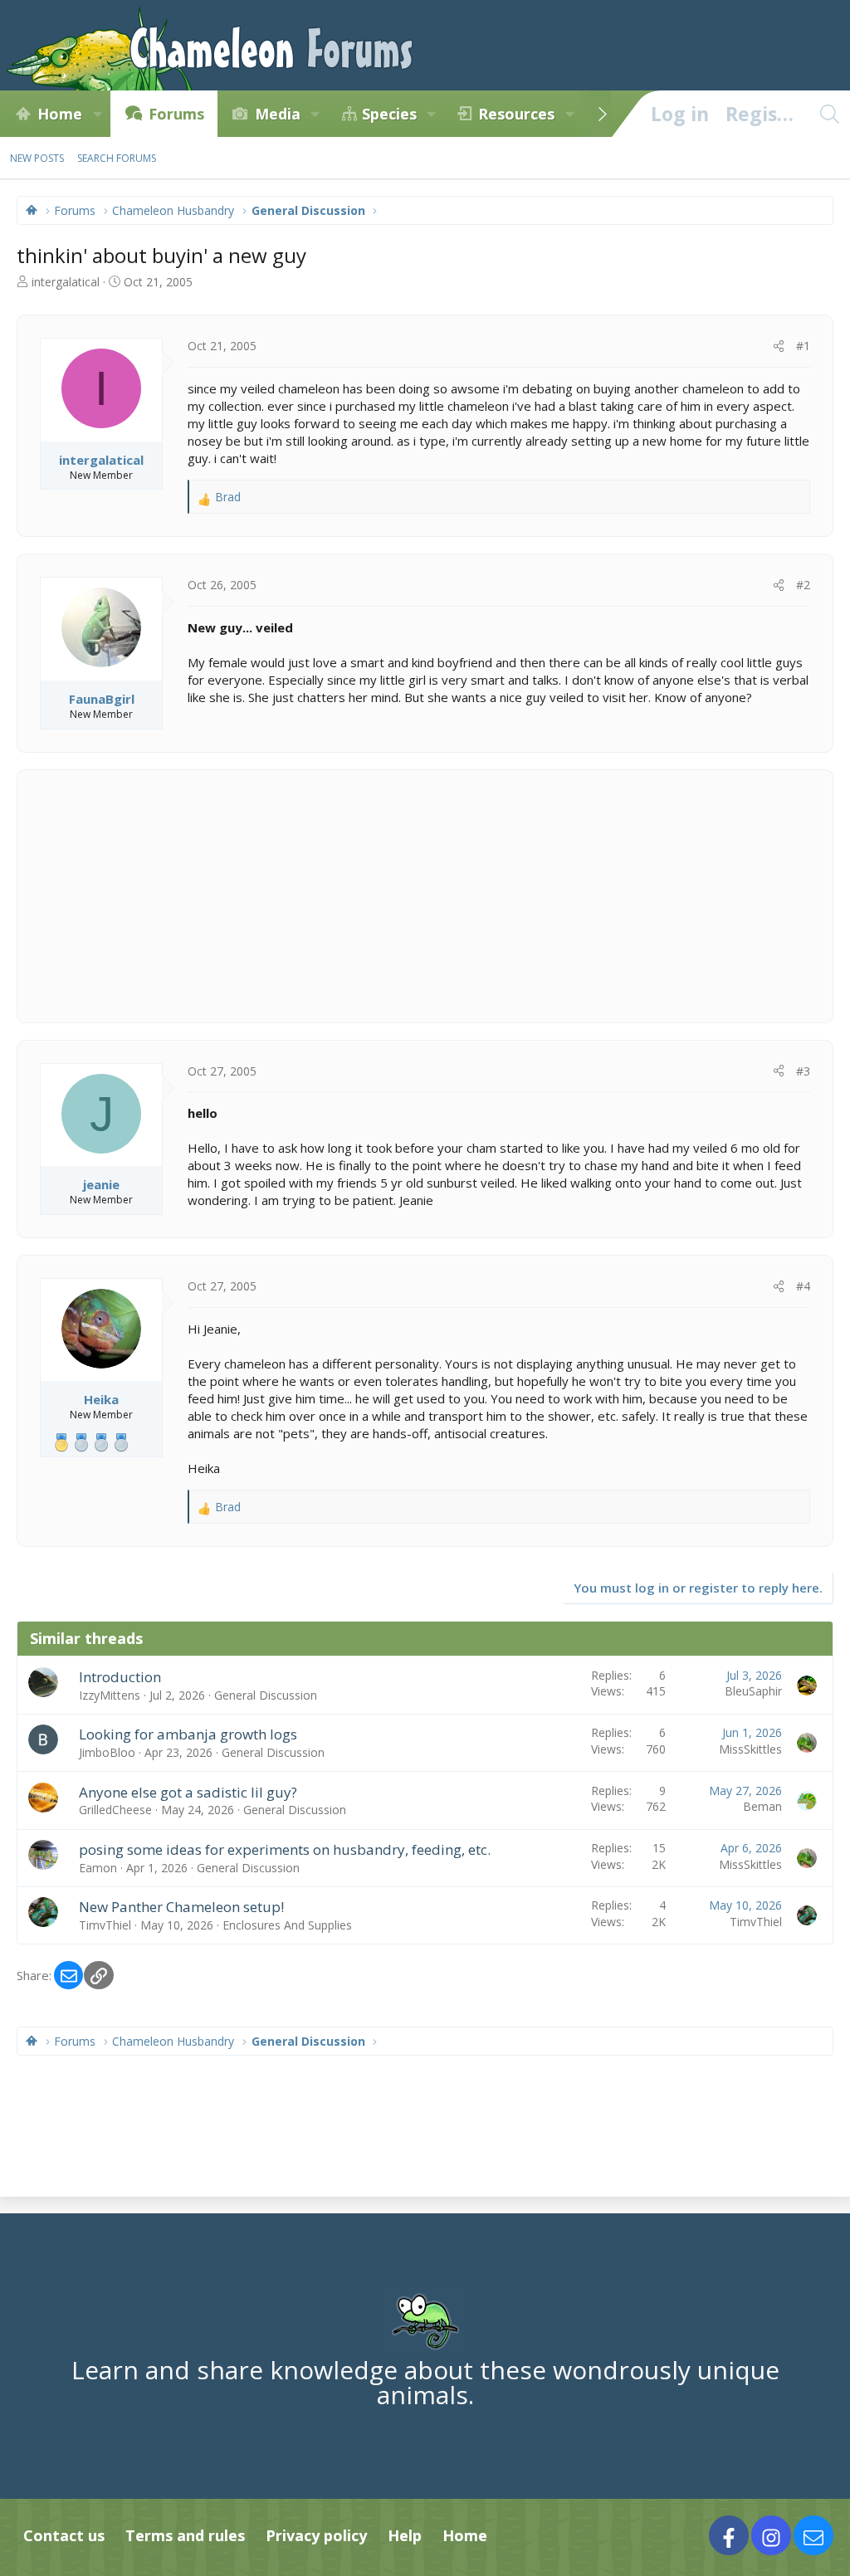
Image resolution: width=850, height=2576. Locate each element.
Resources (516, 114)
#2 (803, 585)
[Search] (829, 114)
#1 (803, 346)
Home (60, 114)
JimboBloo (107, 1752)
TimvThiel (105, 1925)
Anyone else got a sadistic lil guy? (188, 1792)
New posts (37, 158)
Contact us (64, 2535)
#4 (803, 1286)
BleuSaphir (753, 1691)
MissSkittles (750, 1749)
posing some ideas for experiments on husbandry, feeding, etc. (285, 1849)
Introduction (120, 1677)
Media (278, 114)
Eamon (98, 1868)
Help (405, 2535)
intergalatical (66, 282)
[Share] (779, 346)
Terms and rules (185, 2535)
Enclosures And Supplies (287, 1925)
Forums (176, 114)
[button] (97, 114)
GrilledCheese (115, 1810)
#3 (803, 1071)
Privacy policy (316, 2535)
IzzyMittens (110, 1695)
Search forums (117, 158)
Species (389, 114)
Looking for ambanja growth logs (188, 1734)
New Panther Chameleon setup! (181, 1907)
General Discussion (266, 1695)
